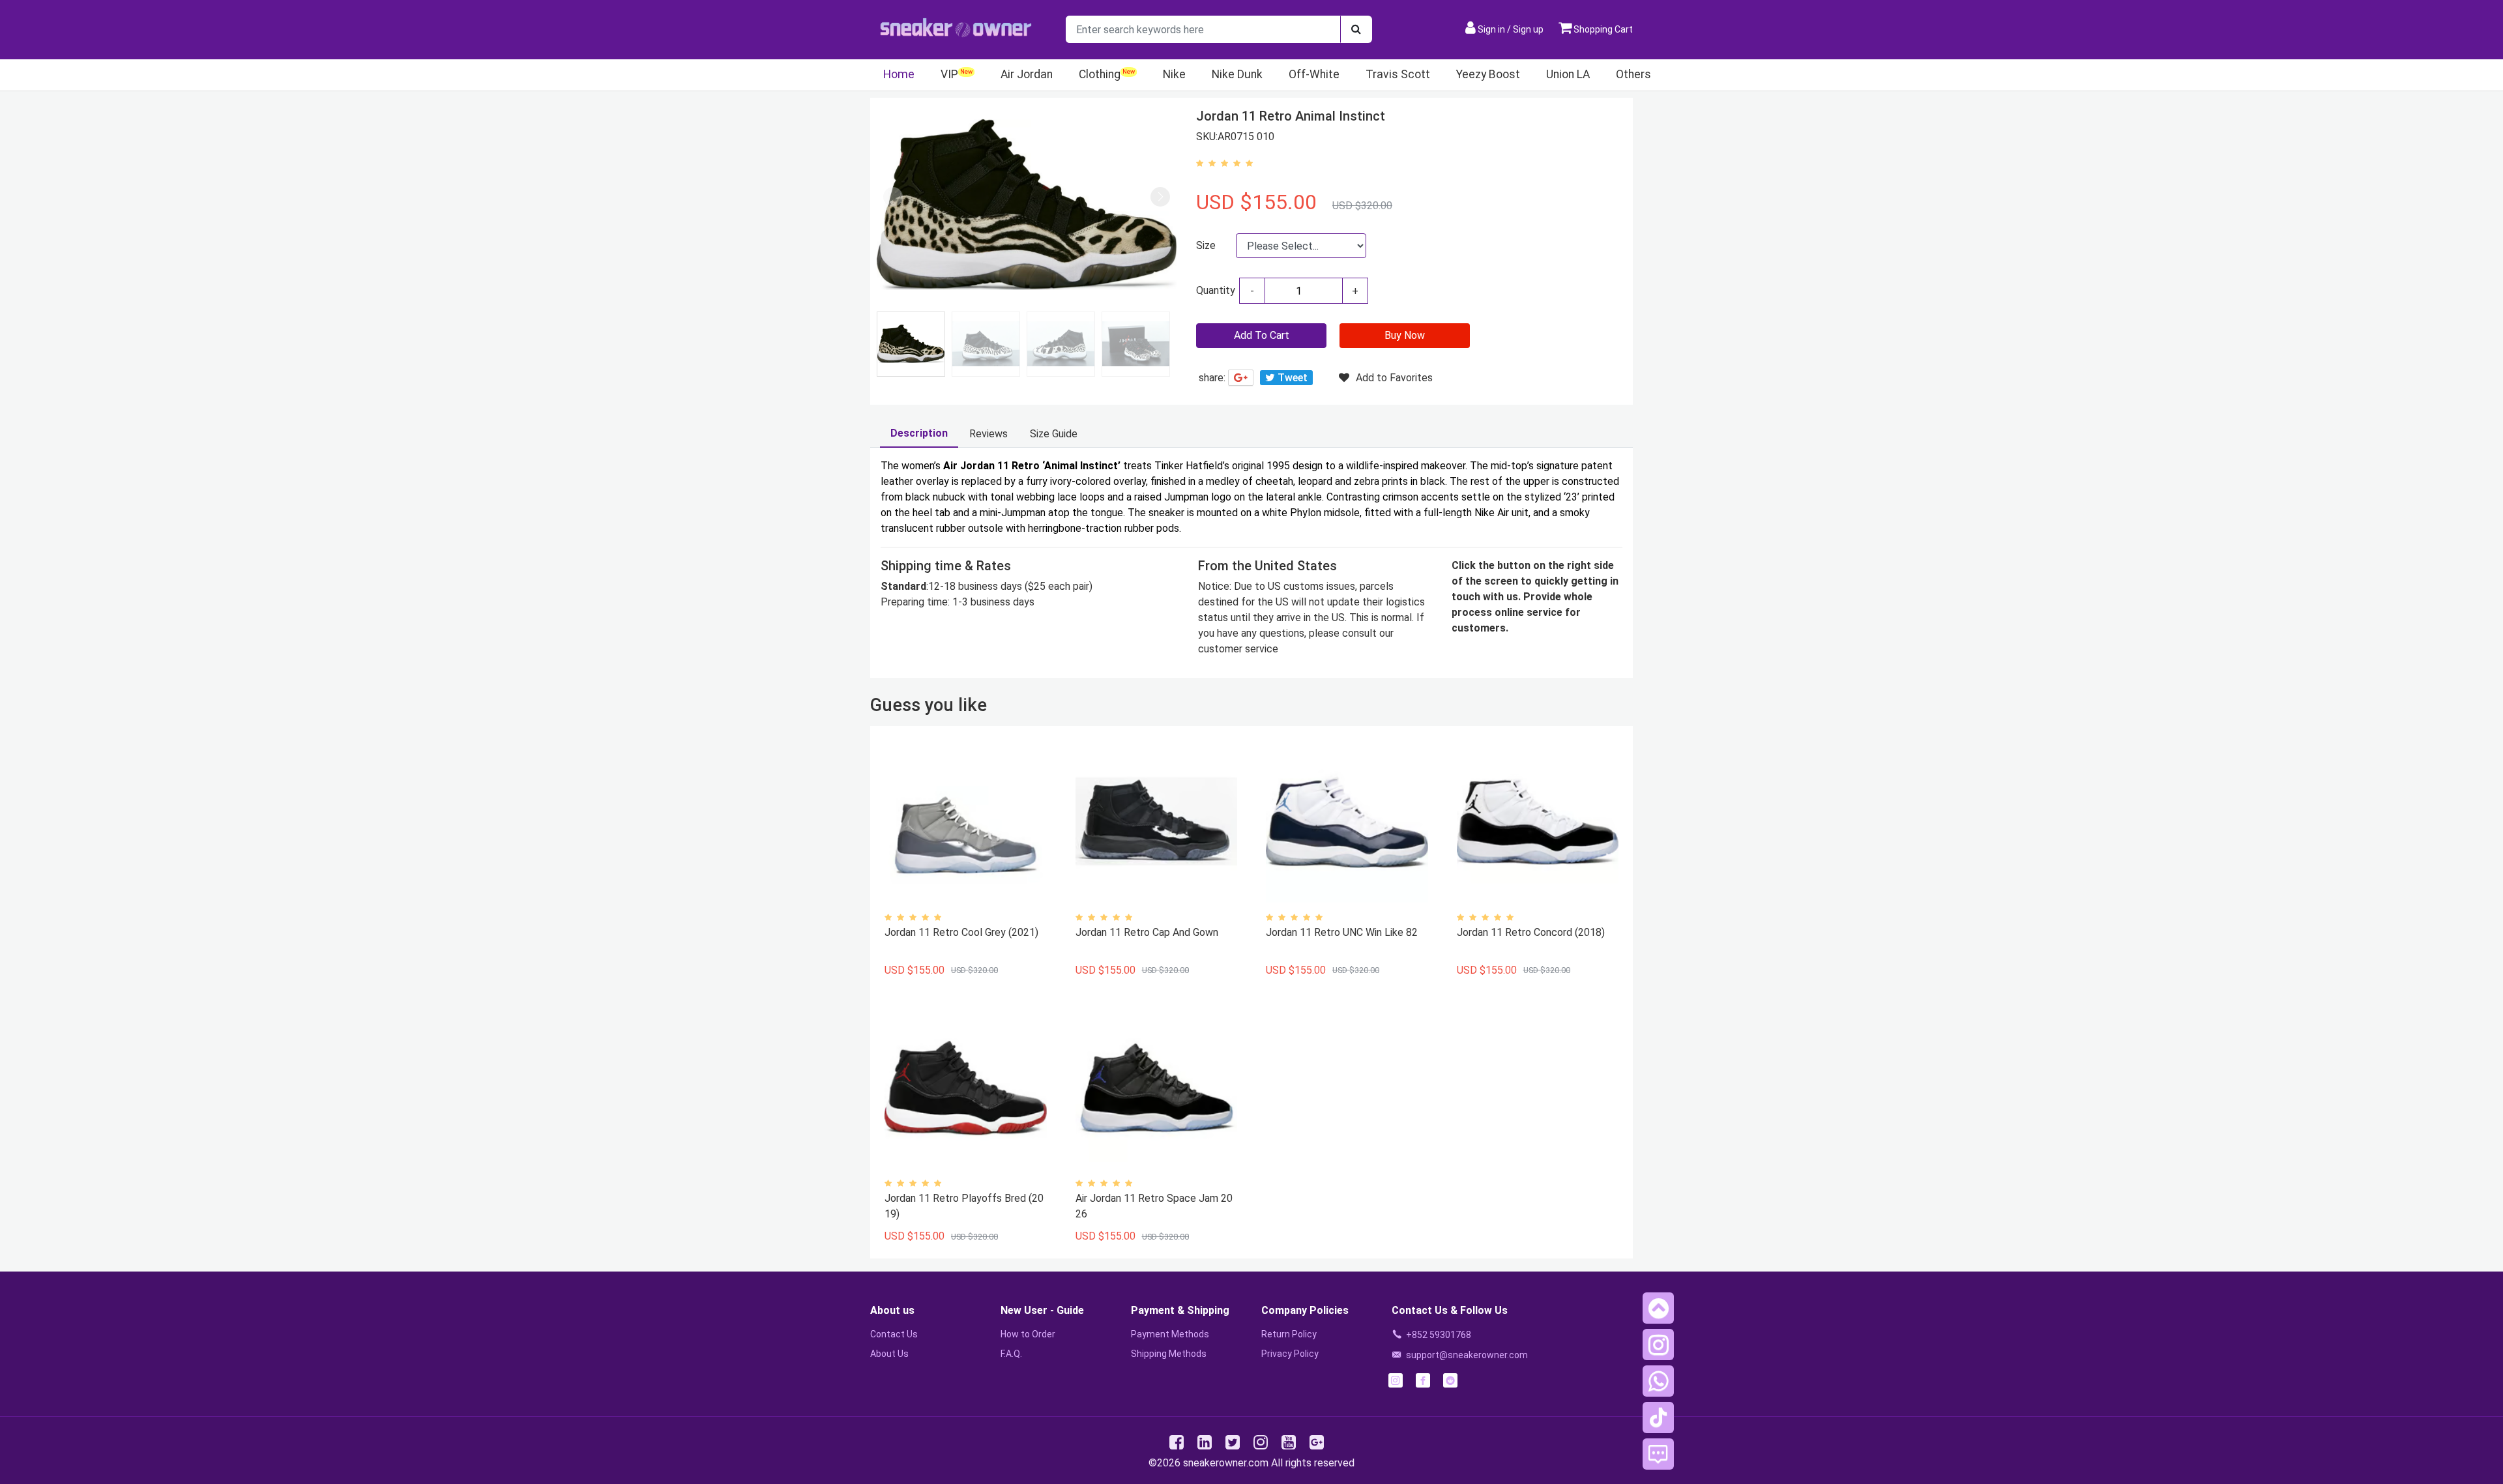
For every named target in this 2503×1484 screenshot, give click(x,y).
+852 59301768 (1439, 1335)
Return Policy (1289, 1334)
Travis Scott (1398, 74)
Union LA (1568, 74)
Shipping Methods (1169, 1354)
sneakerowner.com (1226, 1463)
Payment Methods (1170, 1334)
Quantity (1216, 290)
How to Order (1028, 1334)
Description (919, 433)
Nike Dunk (1237, 74)
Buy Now (1405, 335)
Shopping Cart (1602, 29)
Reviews (988, 434)
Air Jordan (1027, 74)
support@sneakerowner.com (1467, 1355)
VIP (949, 74)
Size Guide (1054, 434)
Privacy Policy (1290, 1354)
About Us (889, 1354)
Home (899, 74)
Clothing (1100, 74)
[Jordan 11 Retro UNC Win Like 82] (1347, 822)
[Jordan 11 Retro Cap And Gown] (1156, 822)
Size (1206, 245)
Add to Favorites (1394, 378)
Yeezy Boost (1488, 74)
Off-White (1314, 74)
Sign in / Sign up (1511, 29)
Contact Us (894, 1334)
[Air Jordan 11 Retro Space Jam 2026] (1156, 1088)
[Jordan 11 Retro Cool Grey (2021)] (965, 822)
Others (1633, 74)
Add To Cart (1262, 335)
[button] (1160, 197)
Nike (1174, 74)
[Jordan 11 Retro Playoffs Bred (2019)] (965, 1088)
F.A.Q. (1011, 1354)
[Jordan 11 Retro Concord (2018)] (1538, 822)
